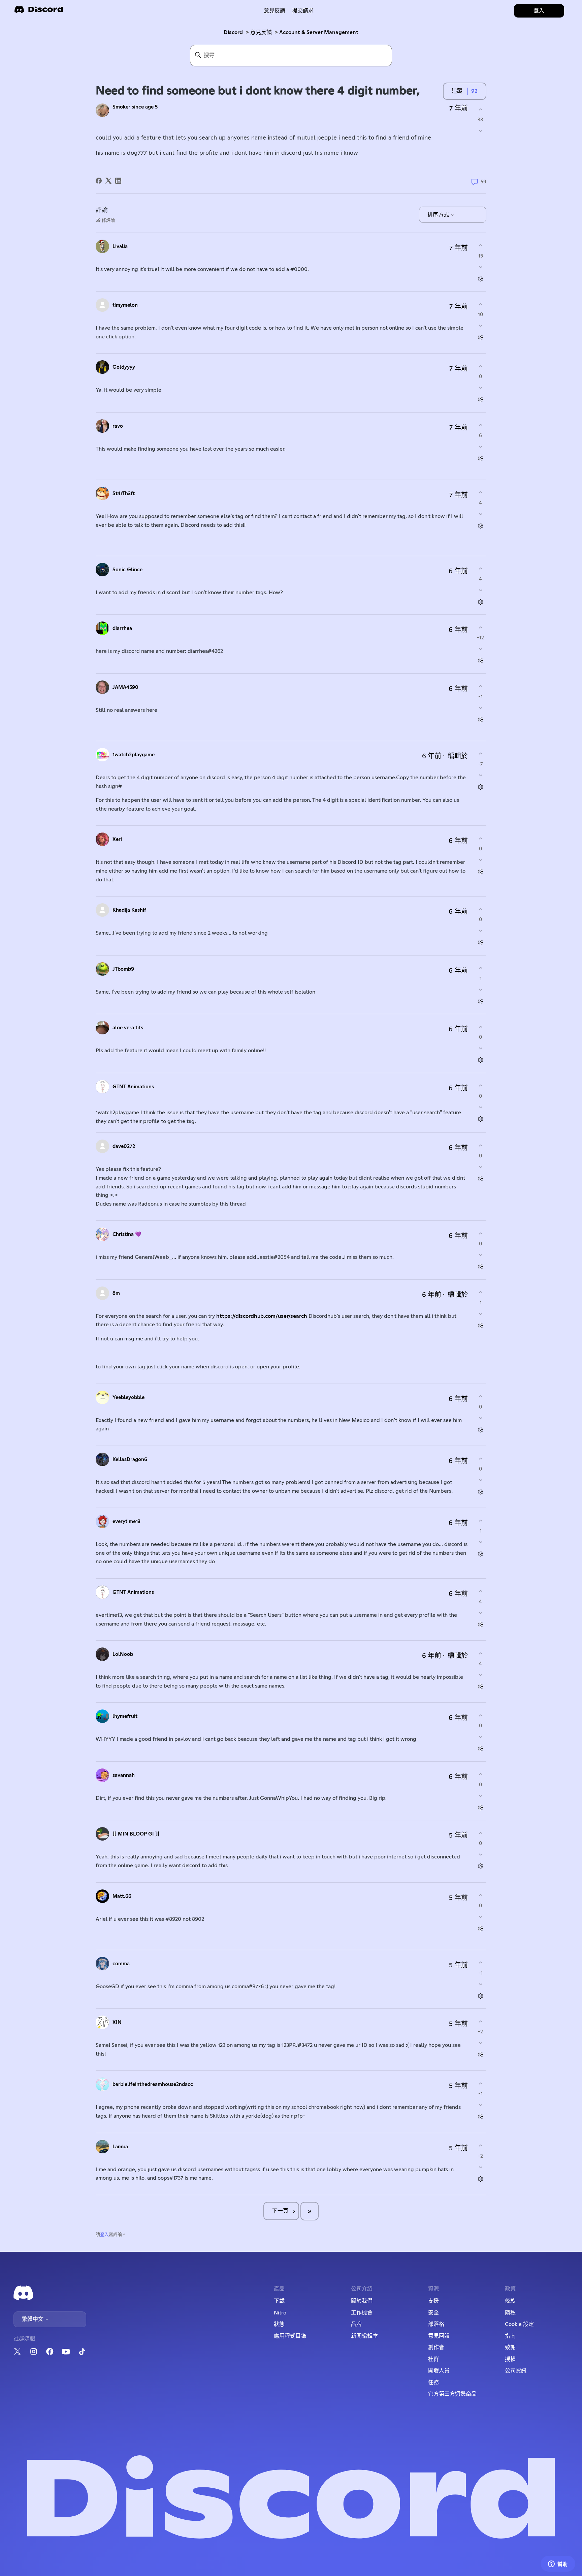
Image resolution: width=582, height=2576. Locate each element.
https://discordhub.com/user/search (262, 1316)
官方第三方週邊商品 (452, 2394)
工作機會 (362, 2313)
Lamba (120, 2147)
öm (116, 1293)
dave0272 (124, 1146)
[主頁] (39, 12)
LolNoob (123, 1654)
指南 (510, 2336)
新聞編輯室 (364, 2336)
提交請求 (303, 11)
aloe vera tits (128, 1028)
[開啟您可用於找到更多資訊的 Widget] (558, 2564)
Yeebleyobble (128, 1398)
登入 (104, 2235)
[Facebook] (99, 181)
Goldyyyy (124, 367)
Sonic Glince (127, 570)
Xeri (117, 839)
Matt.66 (122, 1896)
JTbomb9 (123, 969)
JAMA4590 (125, 687)
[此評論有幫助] (480, 246)
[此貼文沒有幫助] (480, 131)
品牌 (356, 2324)
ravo (118, 426)
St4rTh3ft (124, 494)
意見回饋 (439, 2336)
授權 (510, 2359)
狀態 (279, 2324)
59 (483, 182)
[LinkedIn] (118, 181)
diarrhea (122, 628)
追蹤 (457, 91)
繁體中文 (33, 2319)
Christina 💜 (127, 1234)
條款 (510, 2301)
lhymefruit (125, 1716)
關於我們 (362, 2301)
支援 (433, 2301)
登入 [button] (539, 11)
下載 (279, 2301)
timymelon (125, 305)
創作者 (436, 2347)
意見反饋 (274, 11)
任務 (433, 2383)
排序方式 (439, 215)
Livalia (120, 247)
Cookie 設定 (519, 2324)
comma (121, 1964)
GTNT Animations (133, 1087)
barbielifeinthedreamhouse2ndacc (153, 2084)
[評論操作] (480, 279)
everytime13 (126, 1522)
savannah (124, 1775)
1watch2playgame (134, 755)
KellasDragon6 (130, 1460)
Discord (233, 32)
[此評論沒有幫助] (480, 267)
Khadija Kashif (129, 910)
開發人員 (439, 2371)
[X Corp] (108, 181)
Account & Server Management (319, 32)
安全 (433, 2313)
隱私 (510, 2313)
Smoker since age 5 (135, 107)
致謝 (510, 2347)
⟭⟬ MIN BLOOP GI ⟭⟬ (136, 1834)
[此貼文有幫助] (480, 109)
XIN (117, 2022)
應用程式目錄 (290, 2336)
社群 (433, 2359)
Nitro (280, 2313)
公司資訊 (516, 2371)
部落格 (436, 2324)
